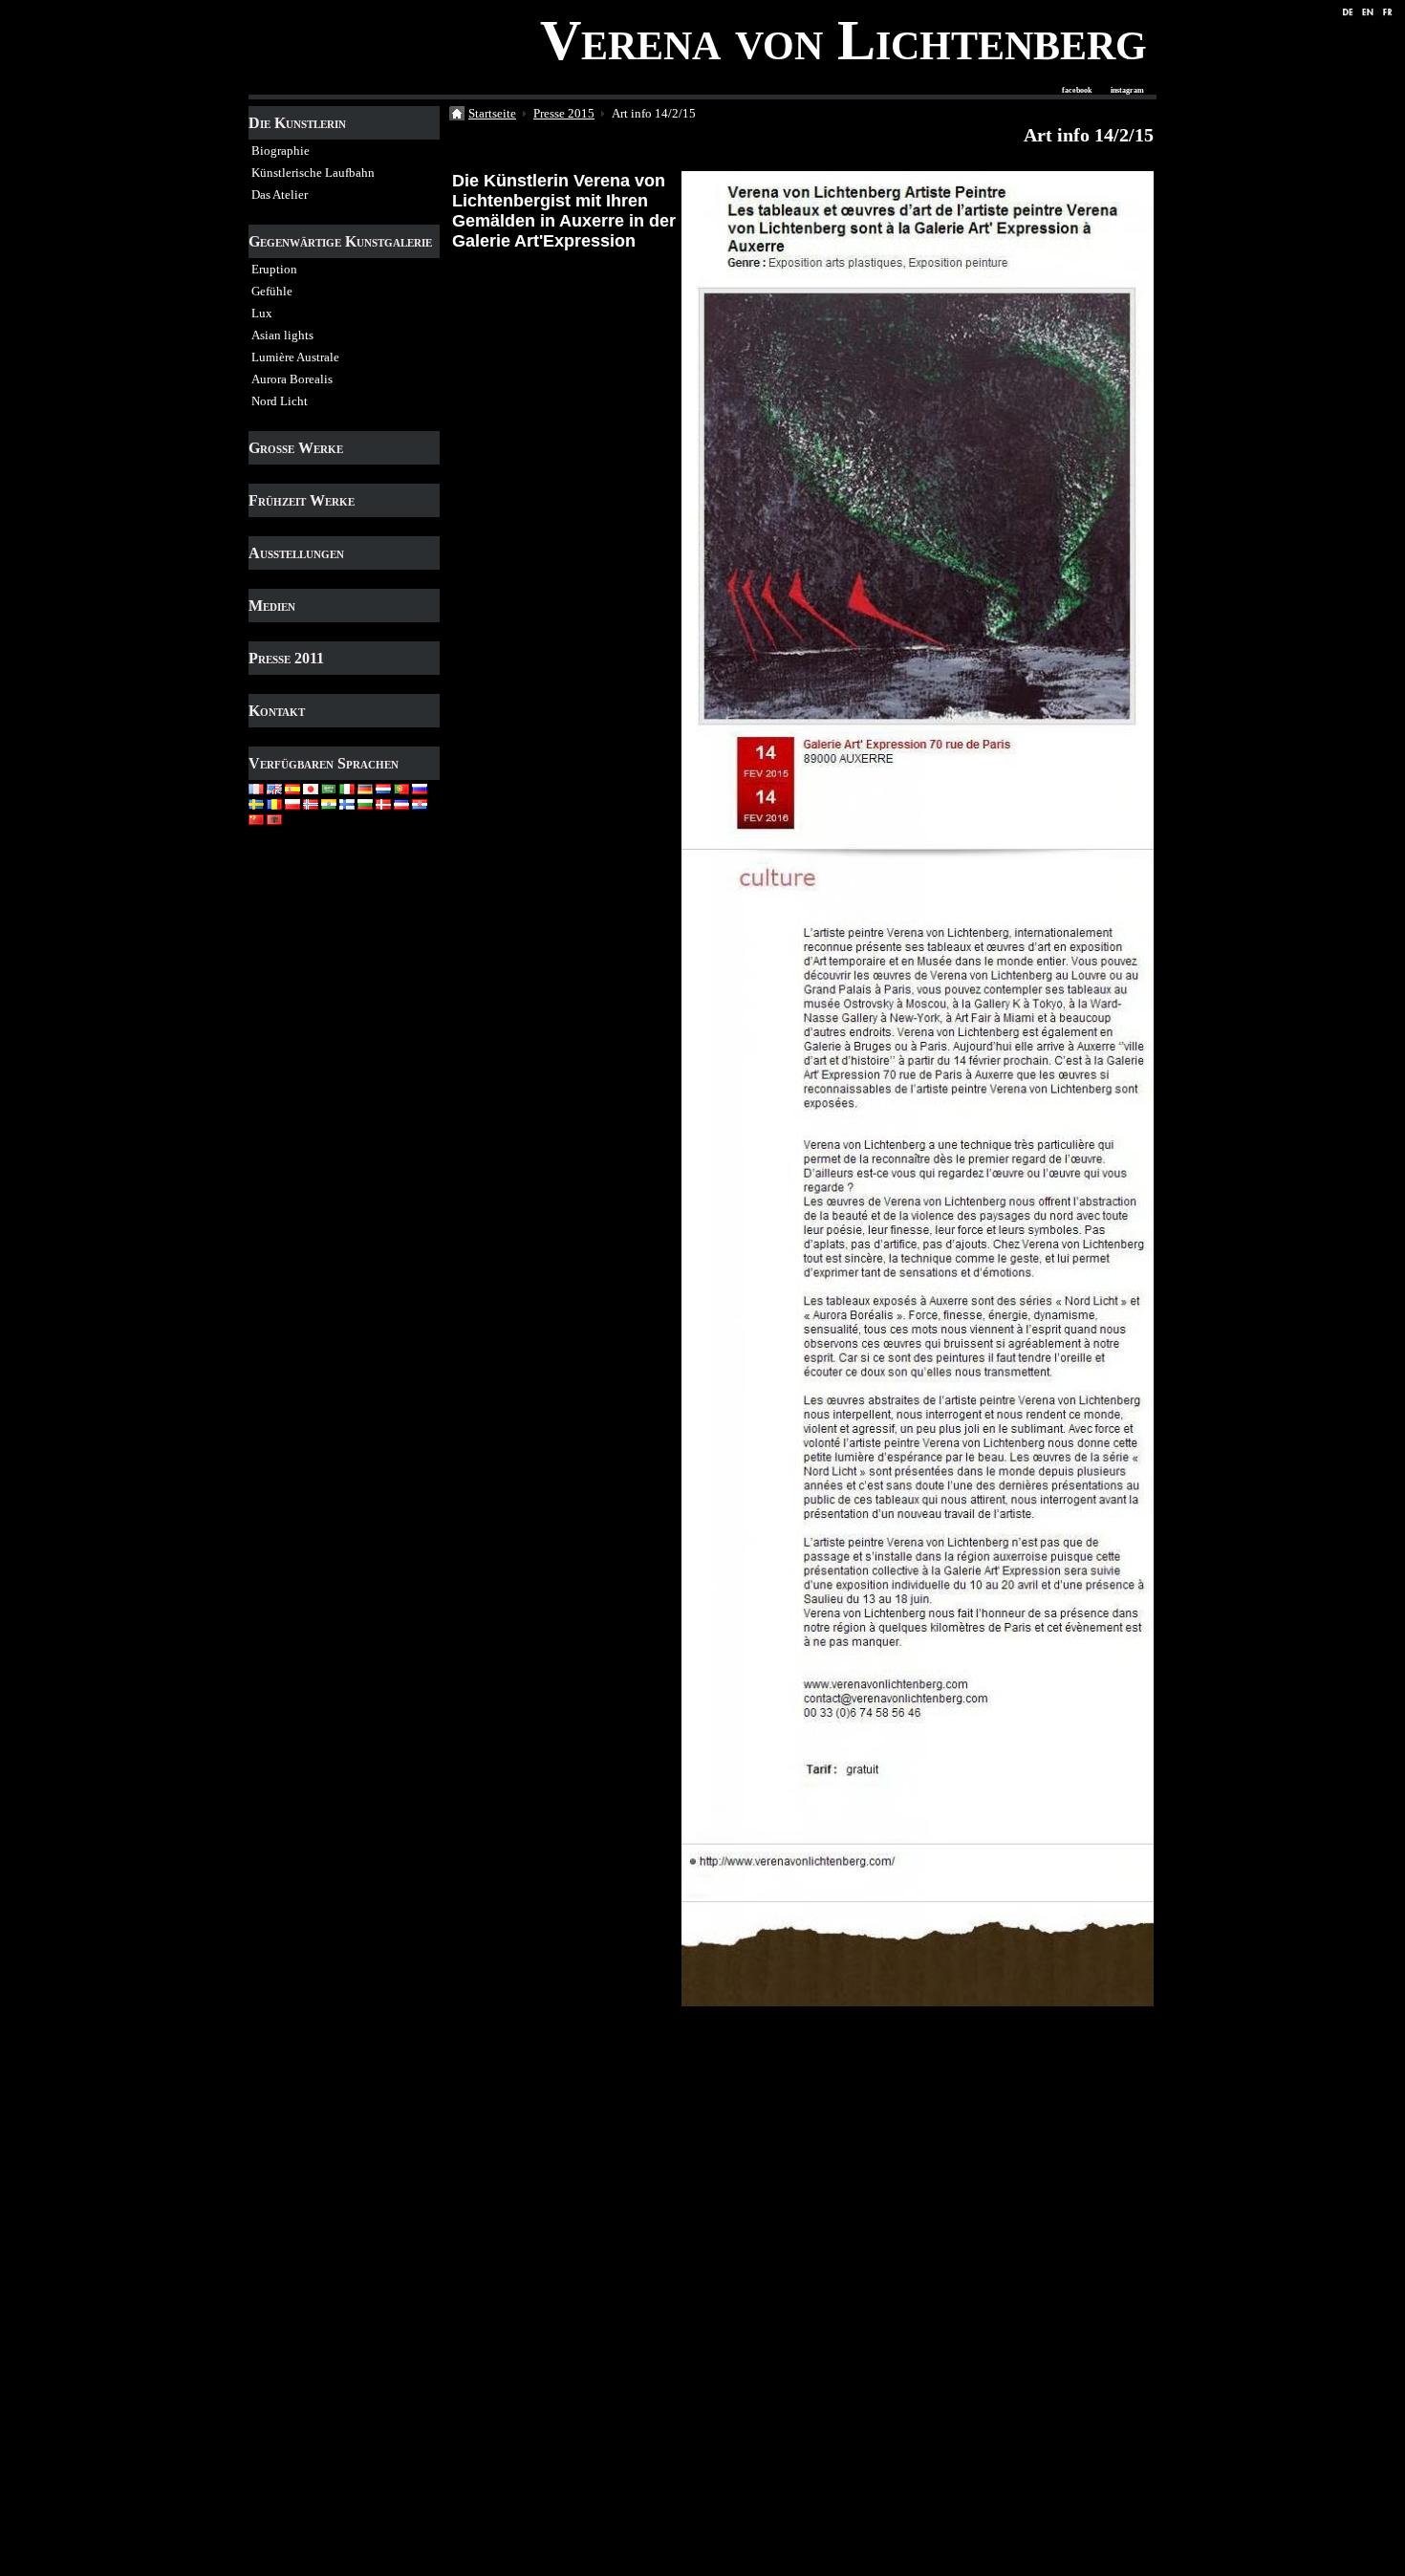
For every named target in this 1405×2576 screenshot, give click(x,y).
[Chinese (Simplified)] (256, 818)
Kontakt (277, 711)
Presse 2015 (564, 113)
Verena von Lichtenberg (843, 40)
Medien (272, 606)
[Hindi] (329, 802)
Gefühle (272, 291)
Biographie (281, 151)
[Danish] (383, 802)
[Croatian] (420, 802)
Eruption (274, 269)
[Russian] (420, 787)
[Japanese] (311, 787)
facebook (1077, 90)
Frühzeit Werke (302, 500)
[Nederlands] (383, 787)
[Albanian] (274, 818)
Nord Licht (280, 401)
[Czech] (401, 802)
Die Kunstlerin (297, 123)
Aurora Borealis (292, 379)
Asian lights (282, 335)
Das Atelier (280, 195)
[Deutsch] (365, 787)
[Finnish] (347, 802)
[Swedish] (256, 802)
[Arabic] (329, 787)
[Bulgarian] (365, 802)
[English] (274, 787)
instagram (1127, 90)
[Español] (292, 787)
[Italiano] (347, 787)
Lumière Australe (295, 357)
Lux (262, 313)
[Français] (256, 787)
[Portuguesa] (401, 787)
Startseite (492, 113)
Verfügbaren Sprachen (324, 763)
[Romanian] (274, 802)
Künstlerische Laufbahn (313, 173)
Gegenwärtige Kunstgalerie (340, 241)
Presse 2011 (286, 658)
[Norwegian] (311, 802)
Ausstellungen (296, 553)
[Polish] (292, 802)
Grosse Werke (296, 448)
